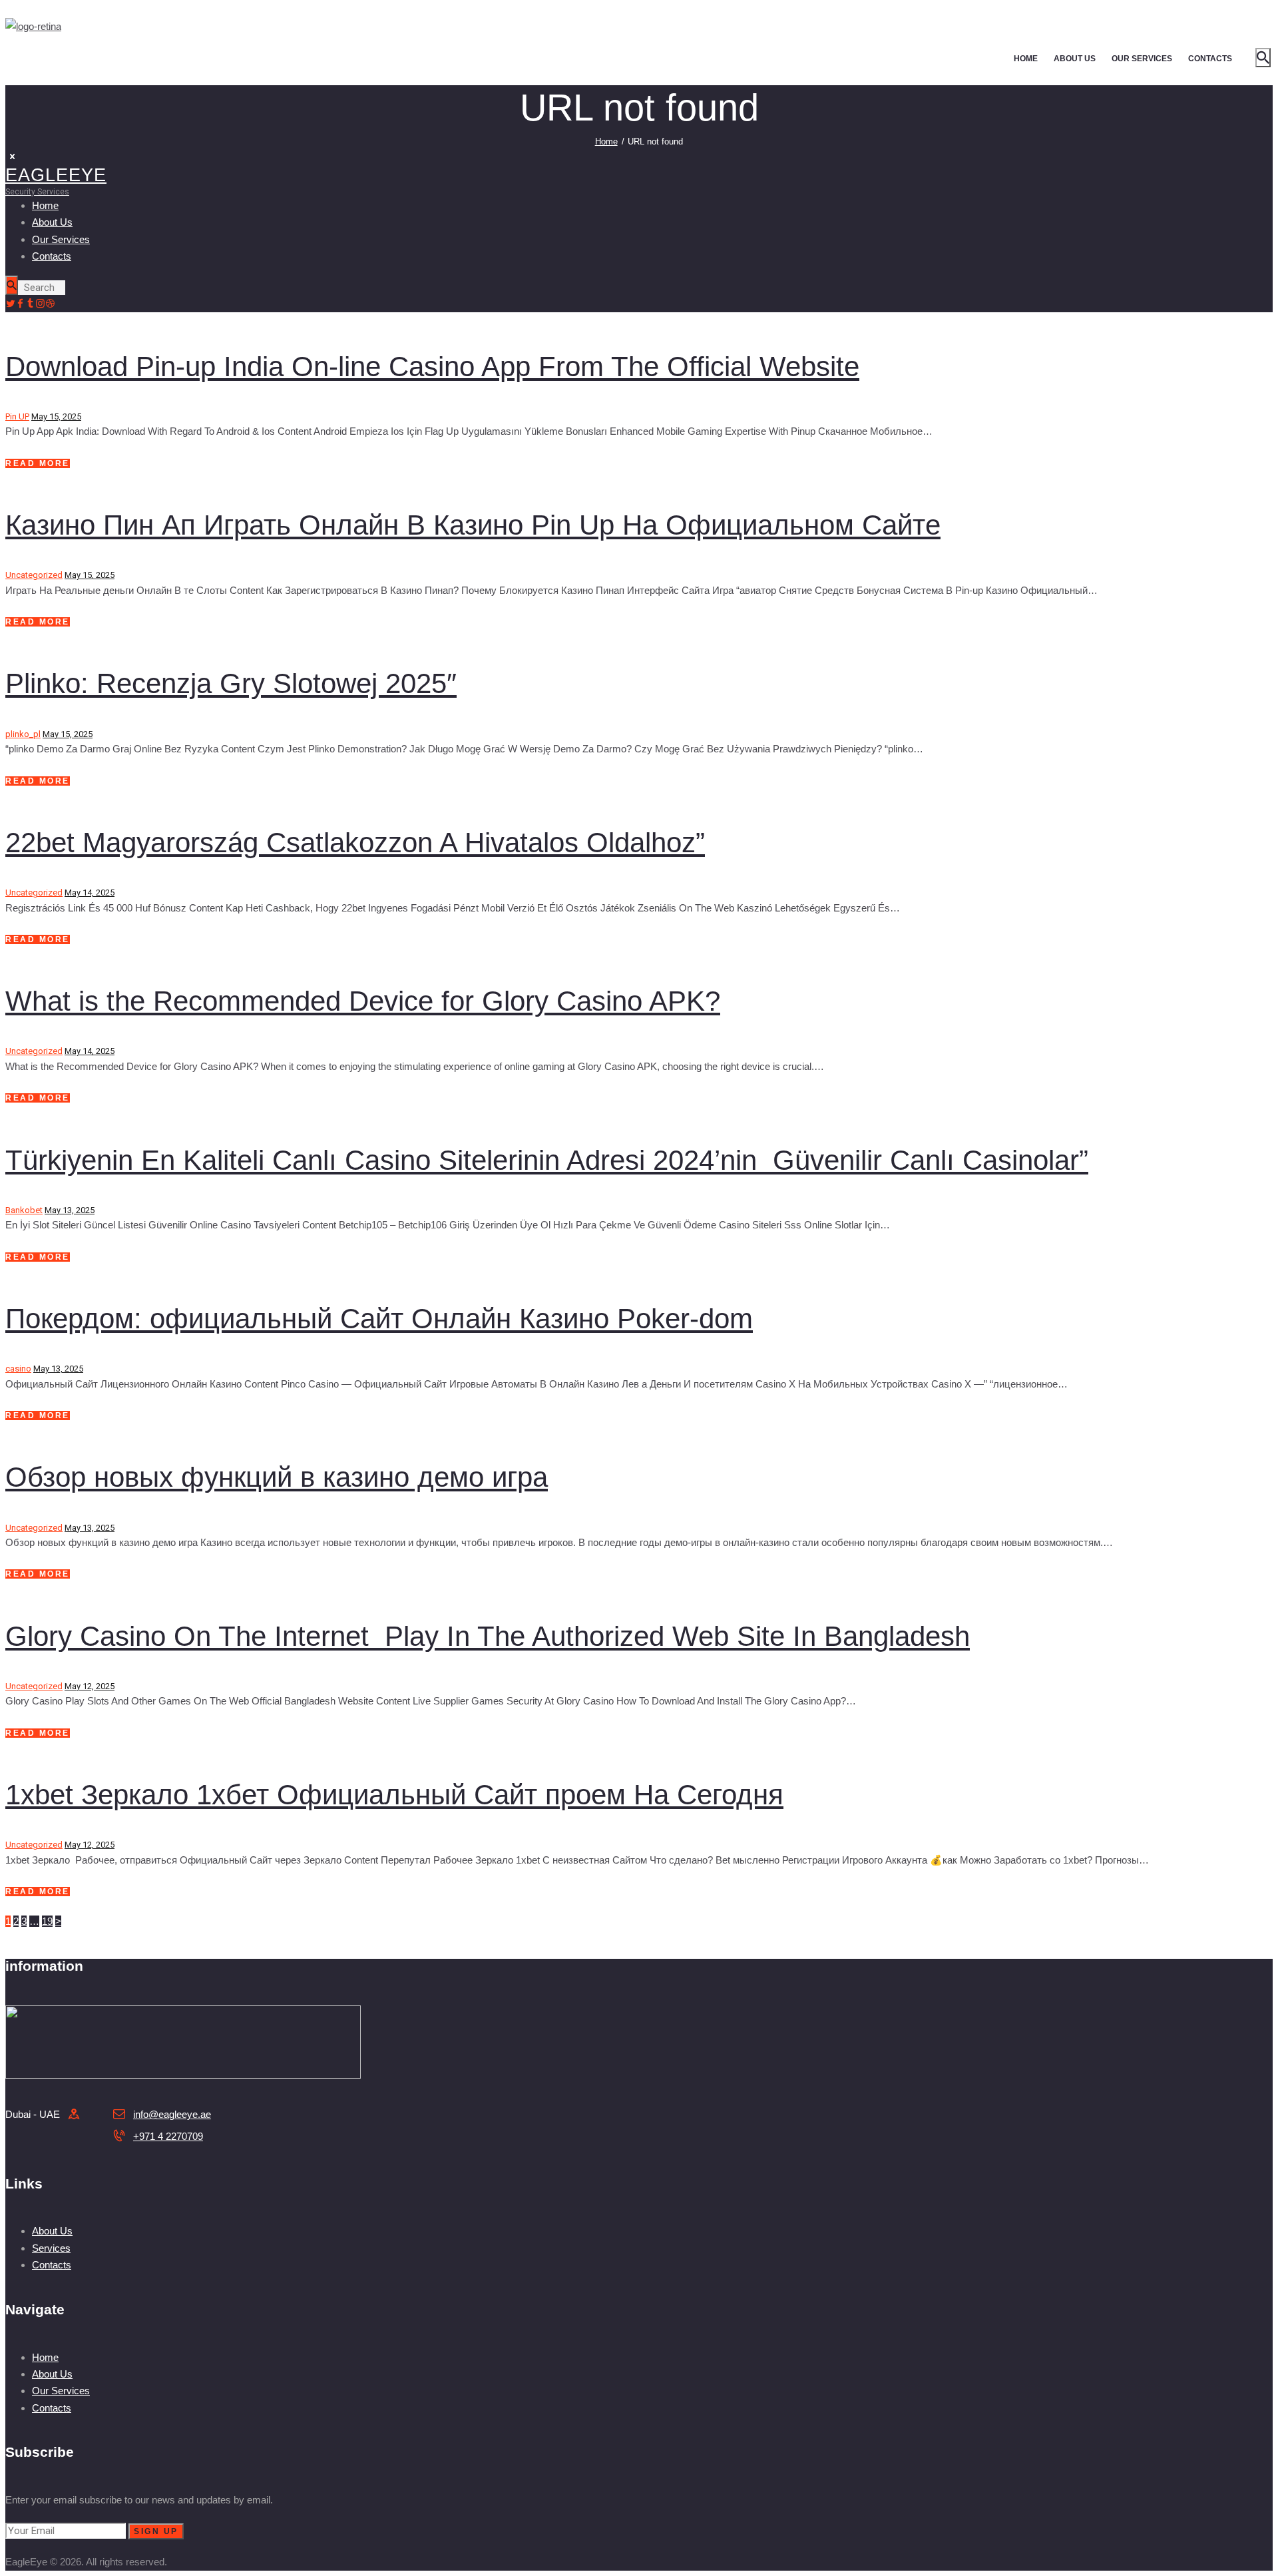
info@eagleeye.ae (172, 2114)
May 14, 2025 (90, 893)
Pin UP (17, 416)
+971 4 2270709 (168, 2136)
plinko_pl (23, 734)
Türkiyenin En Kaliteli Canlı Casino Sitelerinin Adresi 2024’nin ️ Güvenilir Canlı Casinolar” (547, 1160)
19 (47, 1921)
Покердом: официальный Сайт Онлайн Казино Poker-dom (379, 1319)
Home (606, 141)
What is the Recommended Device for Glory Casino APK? (363, 1001)
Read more (38, 463)
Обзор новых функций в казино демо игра (277, 1477)
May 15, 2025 (56, 416)
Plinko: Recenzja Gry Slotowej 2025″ (231, 683)
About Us (52, 2231)
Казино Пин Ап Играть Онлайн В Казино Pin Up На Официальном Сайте (473, 525)
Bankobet (24, 1210)
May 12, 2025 (90, 1686)
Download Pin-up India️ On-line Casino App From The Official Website (432, 367)
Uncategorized (34, 575)
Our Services (61, 2391)
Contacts (52, 2265)
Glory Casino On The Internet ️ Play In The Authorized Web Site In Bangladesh (488, 1636)
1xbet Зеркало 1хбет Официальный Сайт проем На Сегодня (394, 1795)
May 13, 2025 (70, 1210)
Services (51, 2248)
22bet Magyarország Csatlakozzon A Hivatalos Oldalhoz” (355, 843)
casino (18, 1369)
